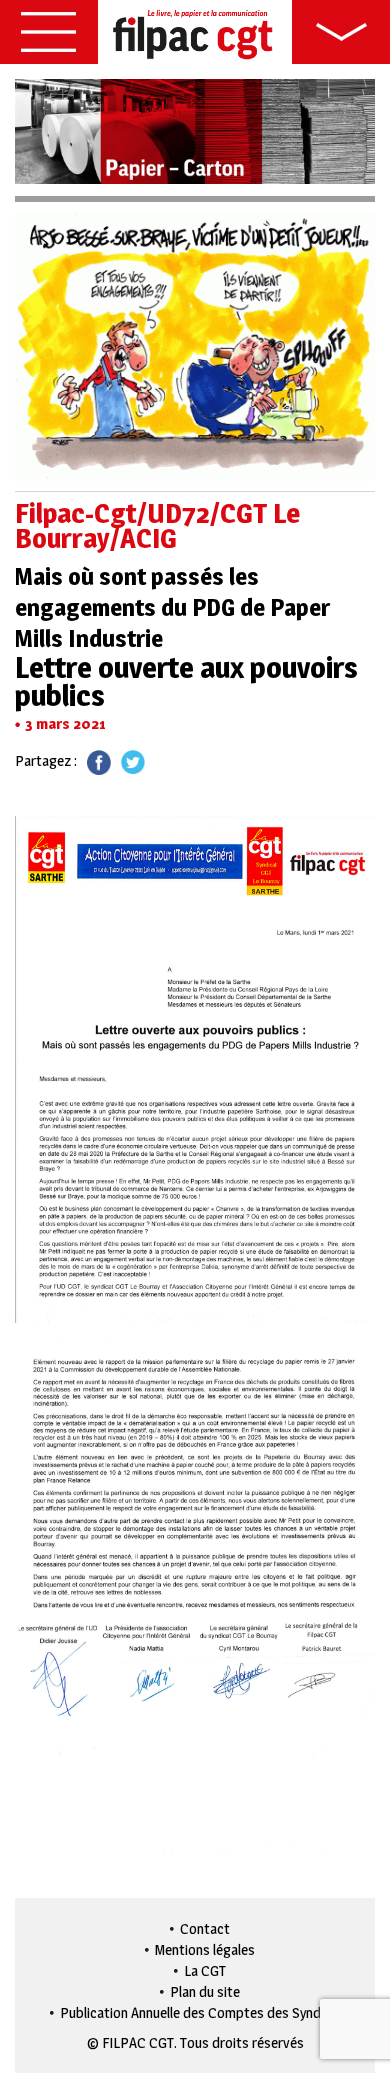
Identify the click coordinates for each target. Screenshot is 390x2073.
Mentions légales (205, 1949)
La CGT (205, 1970)
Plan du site (205, 1991)
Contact (205, 1928)
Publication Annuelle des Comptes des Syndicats (205, 2012)
